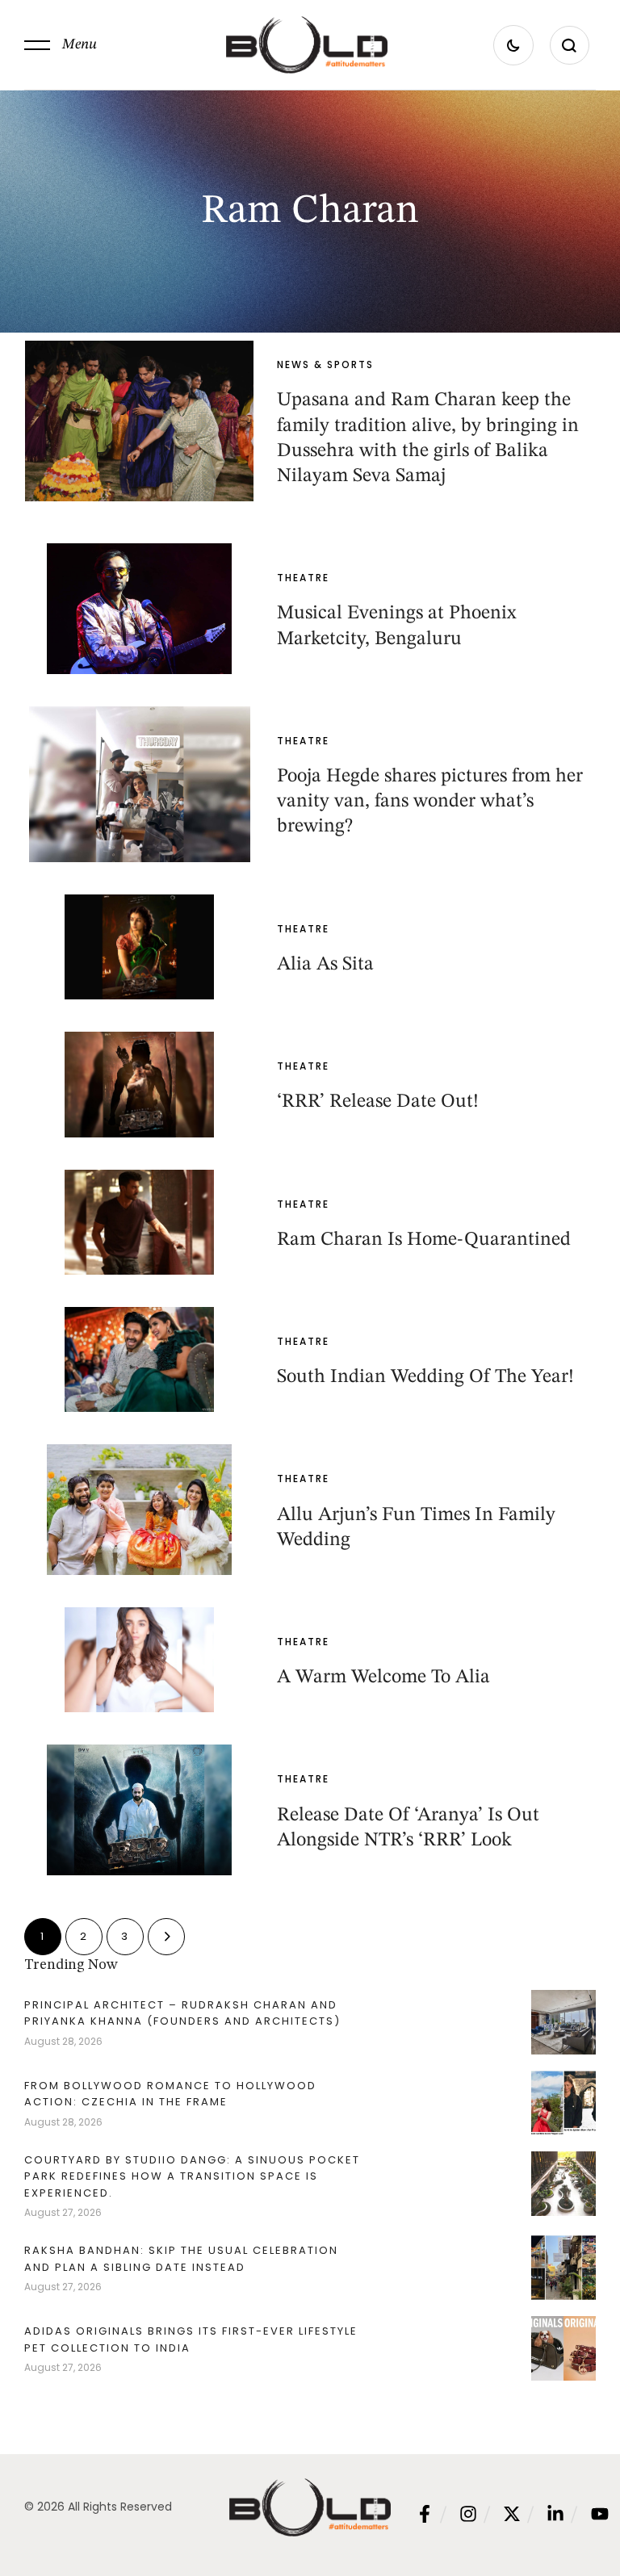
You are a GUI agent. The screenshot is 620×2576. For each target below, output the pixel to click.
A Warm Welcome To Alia (383, 1678)
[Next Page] (166, 1937)
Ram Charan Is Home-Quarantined (424, 1240)
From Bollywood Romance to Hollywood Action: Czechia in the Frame (170, 2094)
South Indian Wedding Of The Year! (425, 1377)
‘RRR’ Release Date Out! (378, 1102)
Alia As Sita (325, 965)
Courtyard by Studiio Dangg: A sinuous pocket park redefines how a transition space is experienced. (192, 2176)
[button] (61, 45)
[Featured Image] (139, 421)
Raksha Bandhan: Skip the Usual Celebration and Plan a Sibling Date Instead (181, 2258)
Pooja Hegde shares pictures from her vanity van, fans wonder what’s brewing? (430, 802)
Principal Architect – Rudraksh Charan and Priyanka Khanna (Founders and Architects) (182, 2013)
